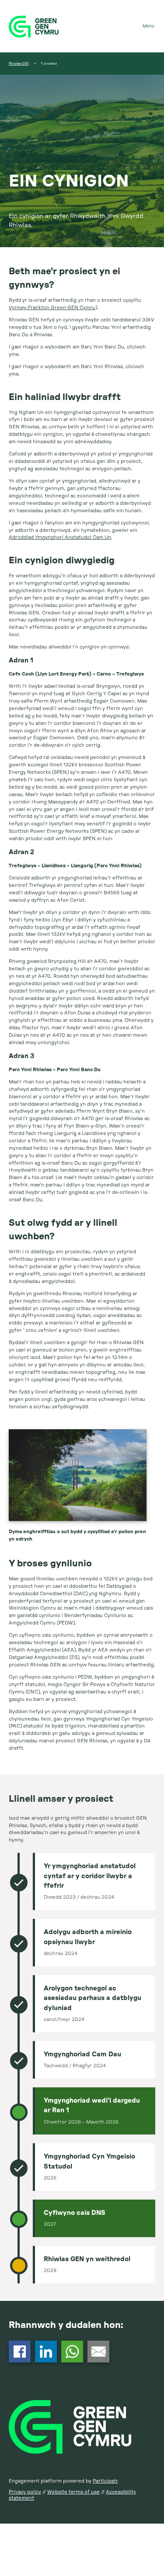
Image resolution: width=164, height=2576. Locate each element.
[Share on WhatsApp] (72, 2361)
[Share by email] (98, 2361)
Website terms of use (73, 2492)
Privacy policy (25, 2492)
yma (14, 354)
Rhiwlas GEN (19, 64)
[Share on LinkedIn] (46, 2361)
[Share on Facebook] (20, 2361)
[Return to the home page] (82, 26)
